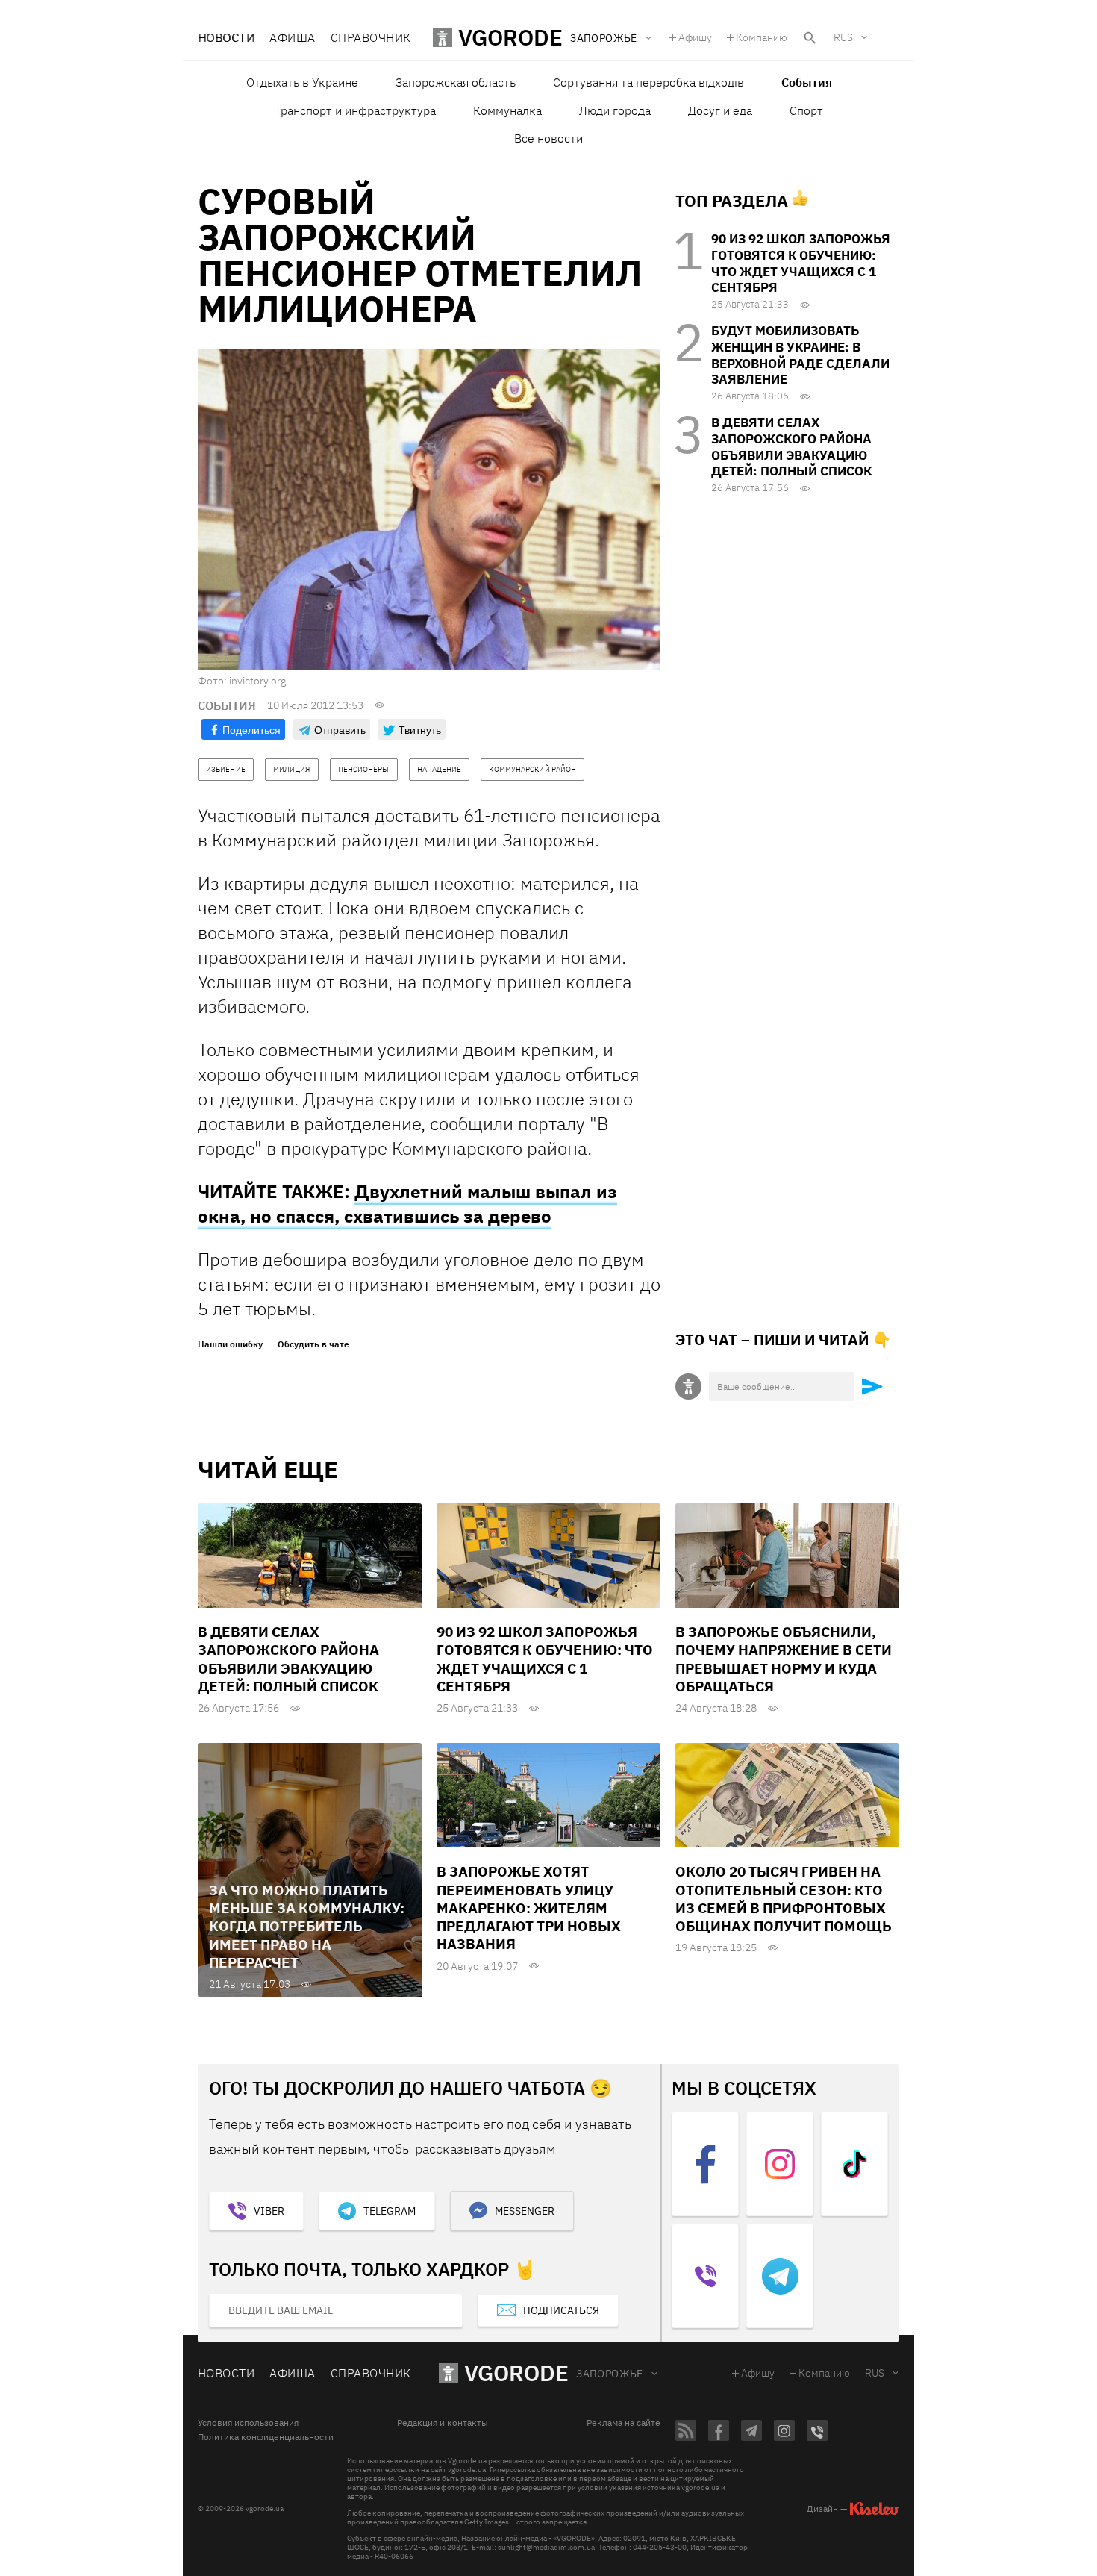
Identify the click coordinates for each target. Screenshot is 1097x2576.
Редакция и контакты (443, 2423)
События (807, 82)
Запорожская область (456, 82)
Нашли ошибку (230, 1344)
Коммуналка (507, 110)
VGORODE (516, 2373)
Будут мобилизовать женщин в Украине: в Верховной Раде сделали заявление (800, 355)
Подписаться (561, 2310)
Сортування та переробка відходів (648, 82)
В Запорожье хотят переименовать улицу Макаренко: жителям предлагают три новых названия (529, 1908)
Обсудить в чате (313, 1344)
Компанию (762, 37)
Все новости (548, 138)
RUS (843, 37)
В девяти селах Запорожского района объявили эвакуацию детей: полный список (791, 447)
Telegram (390, 2211)
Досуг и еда (720, 110)
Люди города (615, 110)
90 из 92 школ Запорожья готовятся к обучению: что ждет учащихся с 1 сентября (801, 263)
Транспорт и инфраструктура (355, 110)
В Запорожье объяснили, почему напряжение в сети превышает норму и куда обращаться (784, 1659)
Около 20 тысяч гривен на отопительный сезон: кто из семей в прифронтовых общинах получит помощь (784, 1899)
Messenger (525, 2211)
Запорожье (610, 2374)
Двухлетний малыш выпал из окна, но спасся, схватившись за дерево (407, 1204)
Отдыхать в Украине (302, 82)
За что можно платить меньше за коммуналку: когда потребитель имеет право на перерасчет (307, 1926)
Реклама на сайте (623, 2423)
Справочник (371, 37)
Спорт (806, 110)
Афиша (292, 37)
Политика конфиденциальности (266, 2437)
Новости (226, 37)
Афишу (695, 37)
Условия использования (248, 2423)
